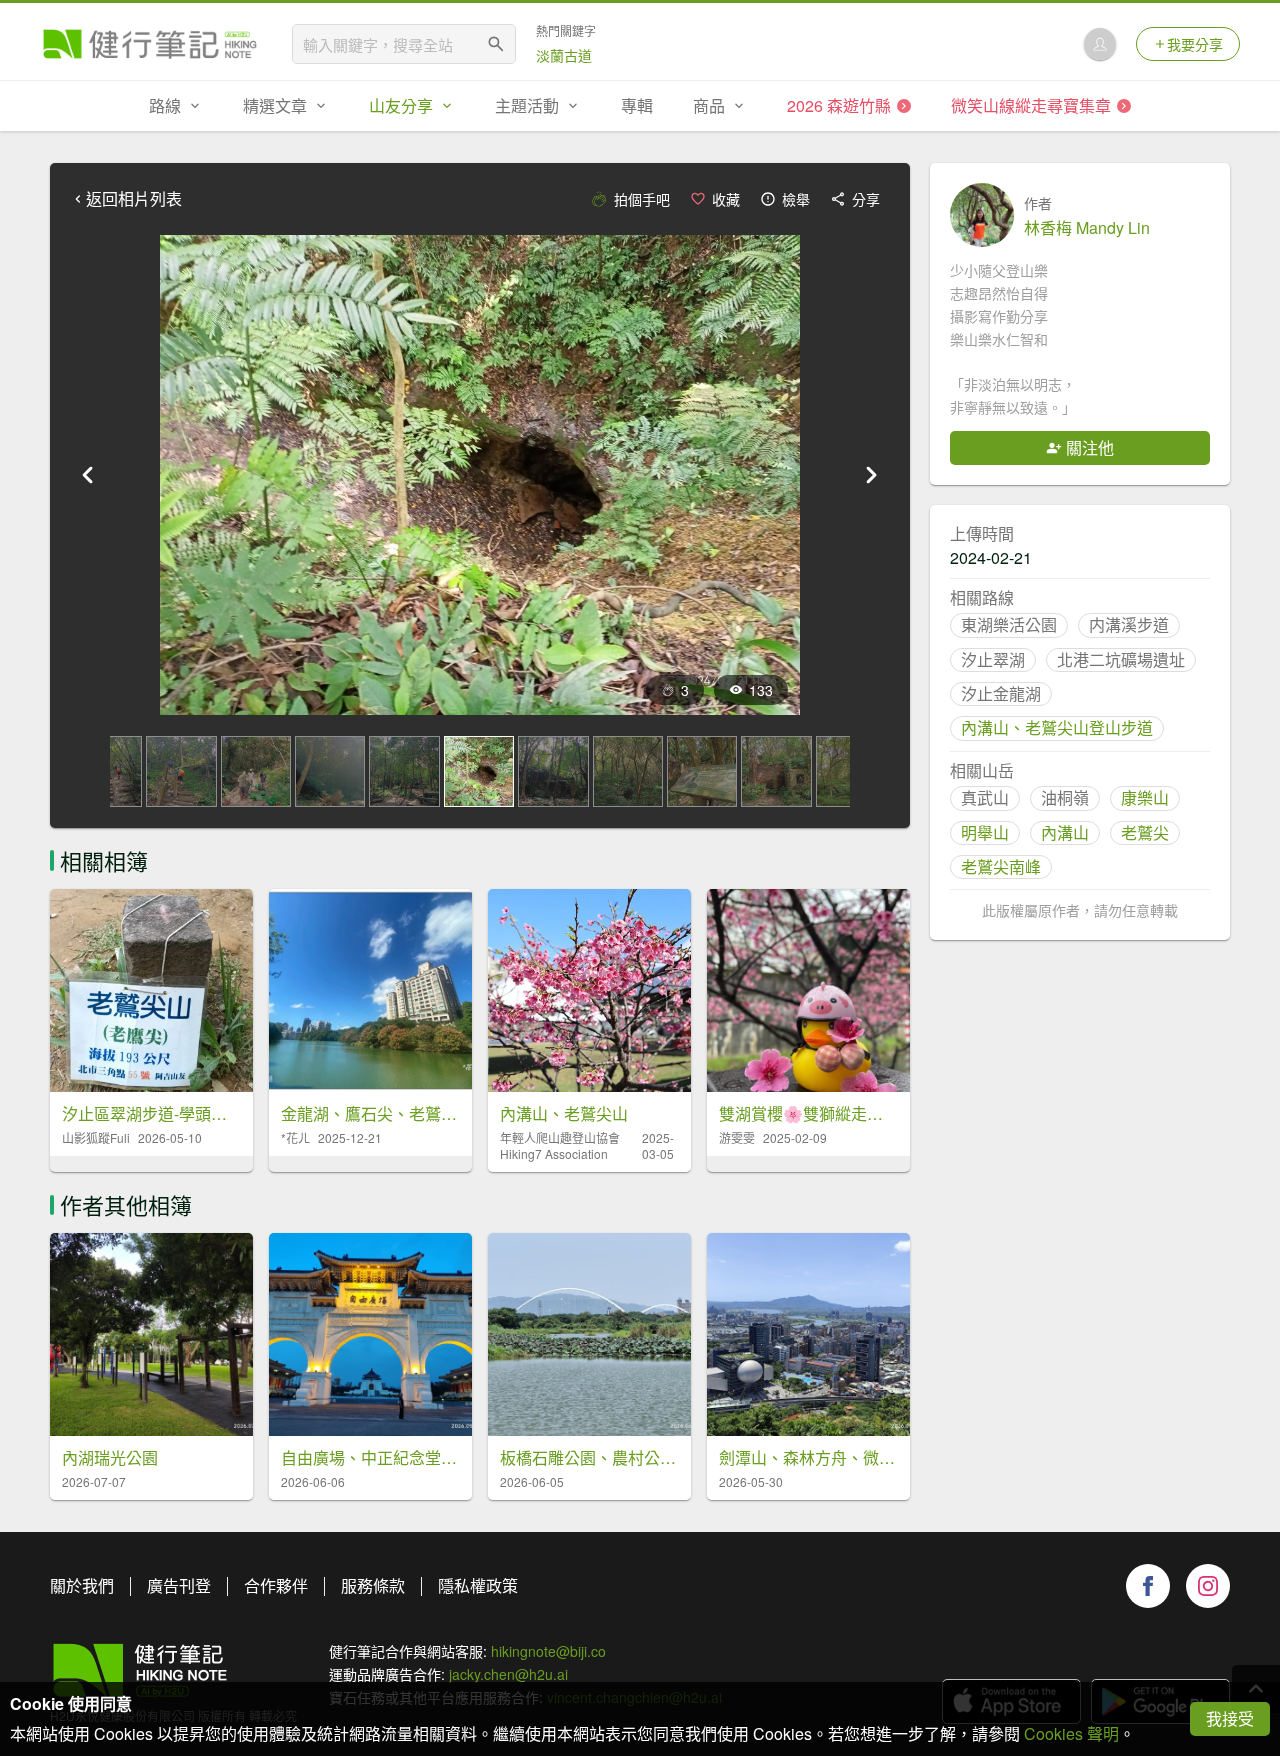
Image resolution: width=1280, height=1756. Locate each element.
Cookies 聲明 (1071, 1733)
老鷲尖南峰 (1001, 866)
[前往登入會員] (1100, 44)
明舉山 (985, 832)
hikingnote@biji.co (548, 1651)
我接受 (1230, 1718)
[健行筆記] (150, 44)
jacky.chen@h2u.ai (508, 1674)
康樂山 (1145, 797)
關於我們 (82, 1585)
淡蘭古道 (564, 55)
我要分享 (1195, 44)
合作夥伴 (276, 1585)
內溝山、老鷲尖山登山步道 (1057, 727)
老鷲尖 (1145, 832)
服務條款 (373, 1585)
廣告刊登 (179, 1585)
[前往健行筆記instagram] (1208, 1586)
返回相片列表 (134, 199)
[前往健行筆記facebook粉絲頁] (1148, 1586)
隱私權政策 (478, 1585)
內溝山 (1065, 832)
